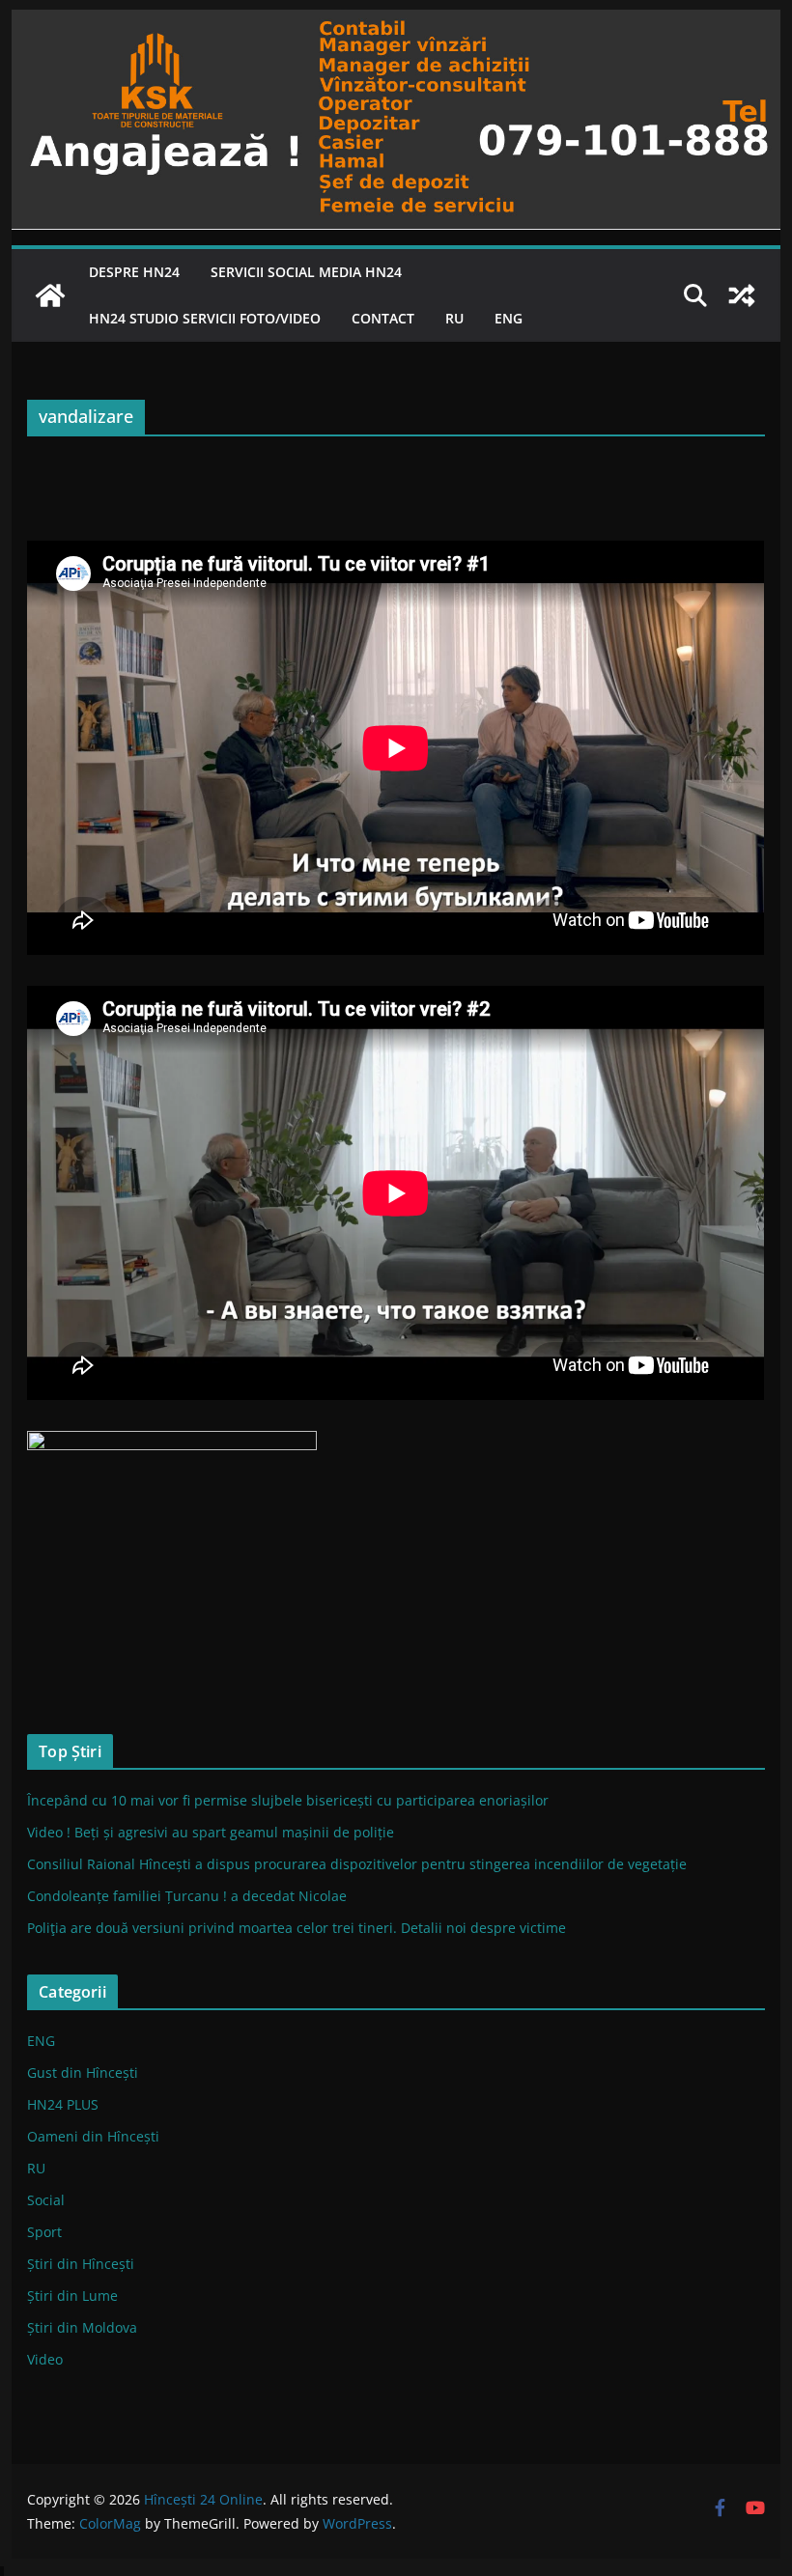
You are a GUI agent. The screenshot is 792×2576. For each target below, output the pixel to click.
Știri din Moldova (82, 2327)
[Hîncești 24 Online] (50, 295)
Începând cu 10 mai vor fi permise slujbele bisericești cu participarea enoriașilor (288, 1800)
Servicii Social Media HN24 (306, 272)
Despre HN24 (134, 272)
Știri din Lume (72, 2296)
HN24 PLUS (63, 2104)
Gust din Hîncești (83, 2072)
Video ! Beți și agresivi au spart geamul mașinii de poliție (211, 1832)
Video (45, 2359)
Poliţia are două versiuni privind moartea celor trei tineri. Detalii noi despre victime (297, 1928)
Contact (383, 318)
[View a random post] (742, 295)
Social (46, 2200)
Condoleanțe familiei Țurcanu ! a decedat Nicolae (187, 1896)
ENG (509, 318)
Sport (44, 2232)
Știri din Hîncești (81, 2264)
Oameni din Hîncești (93, 2136)
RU (454, 318)
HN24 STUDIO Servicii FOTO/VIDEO (205, 318)
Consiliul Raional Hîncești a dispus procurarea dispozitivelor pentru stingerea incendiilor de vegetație (357, 1864)
